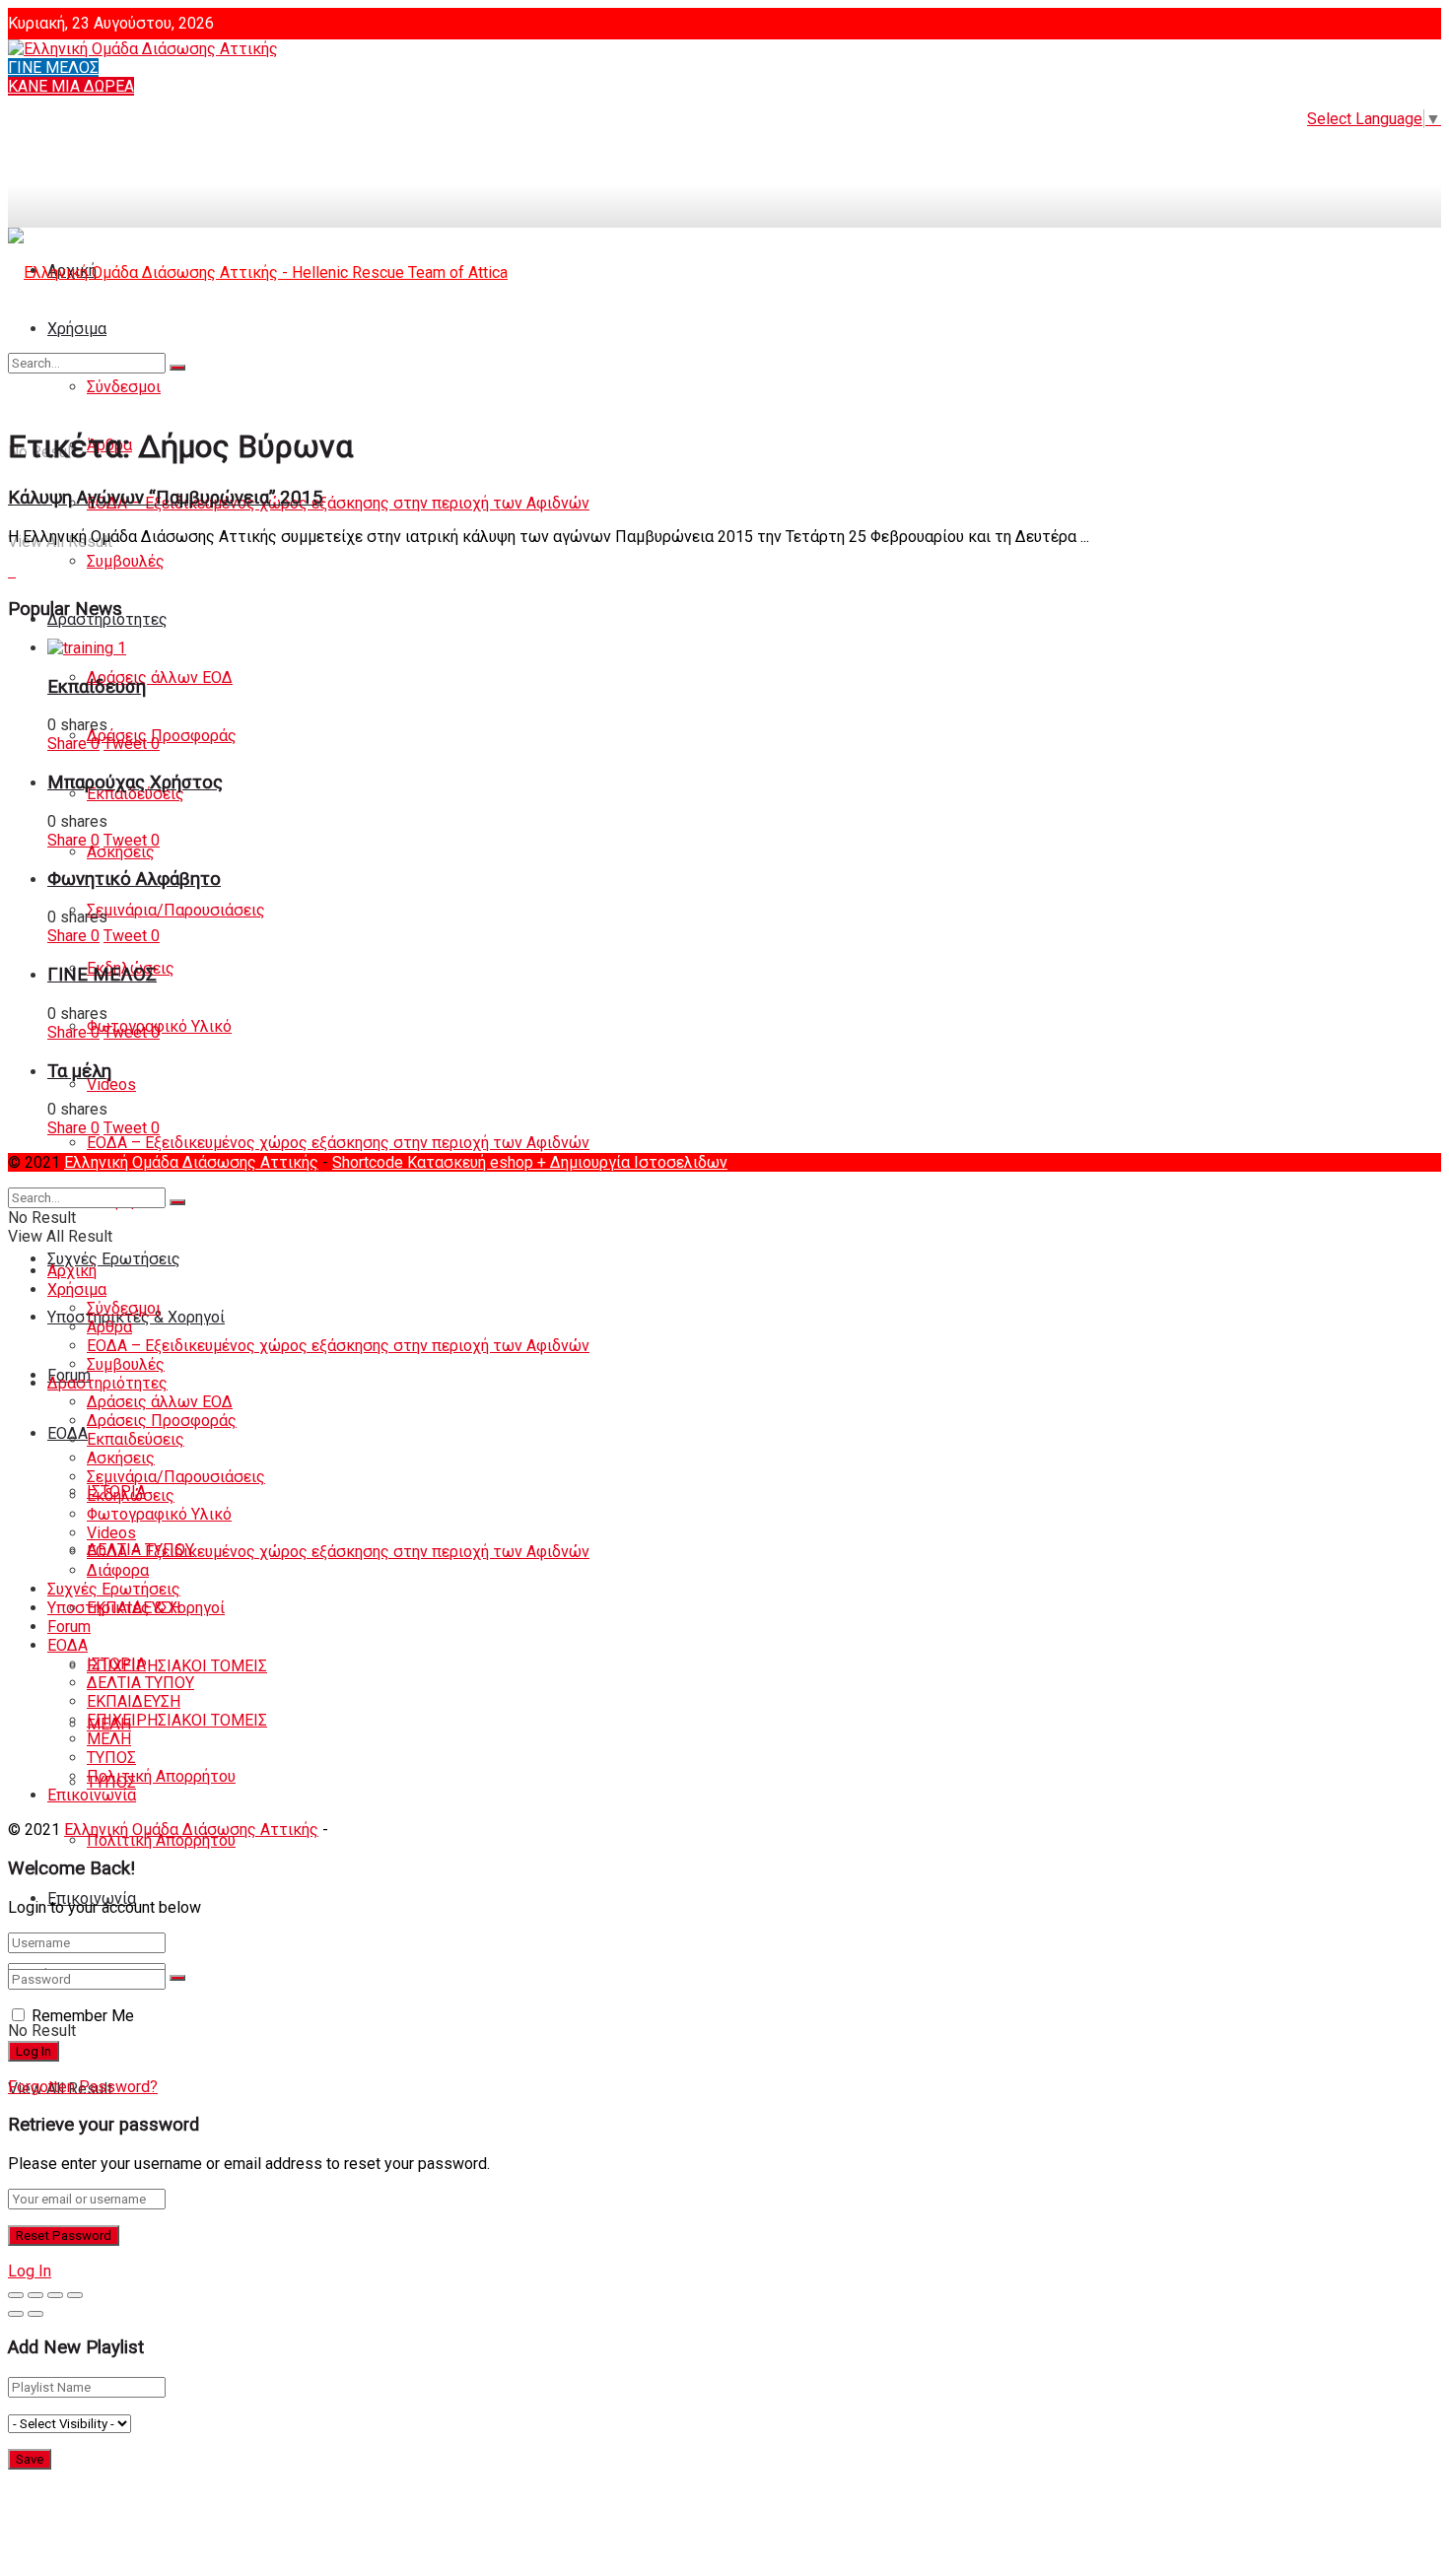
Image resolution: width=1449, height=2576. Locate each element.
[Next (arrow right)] (35, 2314)
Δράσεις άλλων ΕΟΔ (160, 678)
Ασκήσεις (121, 852)
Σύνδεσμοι (124, 1308)
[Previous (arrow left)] (16, 2314)
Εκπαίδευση (97, 687)
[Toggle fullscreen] (55, 2295)
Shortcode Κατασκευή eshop (435, 1162)
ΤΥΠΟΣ (111, 1758)
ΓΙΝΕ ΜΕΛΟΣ (53, 68)
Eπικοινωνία (92, 1795)
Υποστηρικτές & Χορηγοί (136, 1608)
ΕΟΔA (68, 1433)
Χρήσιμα (77, 1289)
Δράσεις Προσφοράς (162, 736)
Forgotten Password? (83, 2087)
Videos (111, 1085)
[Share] (35, 2295)
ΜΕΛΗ (109, 1739)
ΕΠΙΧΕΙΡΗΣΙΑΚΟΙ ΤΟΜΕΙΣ (177, 1666)
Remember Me (83, 2016)
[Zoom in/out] (75, 2295)
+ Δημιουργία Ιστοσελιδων (632, 1162)
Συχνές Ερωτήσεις (114, 1259)
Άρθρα (109, 1327)
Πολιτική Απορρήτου (161, 1840)
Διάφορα (118, 1570)
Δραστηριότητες (107, 1383)
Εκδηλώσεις (131, 1495)
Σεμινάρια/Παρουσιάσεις (176, 910)
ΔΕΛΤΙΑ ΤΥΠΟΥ (140, 1683)
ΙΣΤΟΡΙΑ (116, 1664)
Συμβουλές (126, 561)
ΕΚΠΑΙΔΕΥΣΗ (134, 1701)
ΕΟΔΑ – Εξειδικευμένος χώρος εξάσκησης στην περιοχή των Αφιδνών (338, 503)
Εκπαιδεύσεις (136, 794)
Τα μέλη (79, 1071)
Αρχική (72, 1271)
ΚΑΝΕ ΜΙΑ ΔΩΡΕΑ (71, 86)
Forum (69, 1627)
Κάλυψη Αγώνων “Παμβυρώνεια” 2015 (166, 498)
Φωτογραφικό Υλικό (159, 1514)
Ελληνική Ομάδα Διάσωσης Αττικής (191, 1162)
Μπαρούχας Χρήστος (135, 782)
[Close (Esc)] (16, 2295)
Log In (30, 2271)
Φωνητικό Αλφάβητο (134, 879)
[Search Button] (177, 1978)
